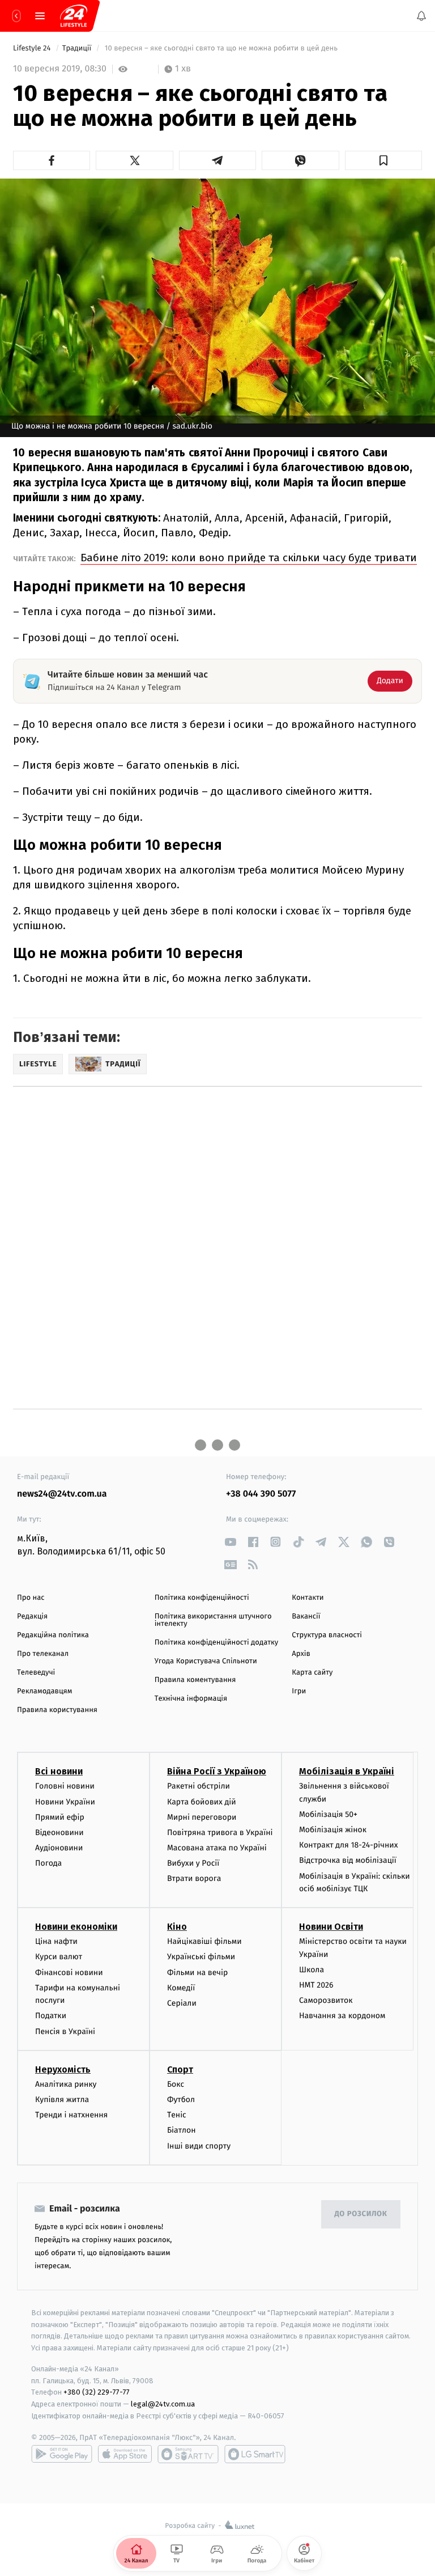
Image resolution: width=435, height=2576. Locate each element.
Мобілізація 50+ (328, 1814)
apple (125, 2454)
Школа (312, 1970)
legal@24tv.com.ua (163, 2404)
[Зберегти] (383, 160)
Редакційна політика (53, 1635)
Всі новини (59, 1771)
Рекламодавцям (44, 1691)
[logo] (74, 16)
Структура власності (327, 1635)
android (62, 2454)
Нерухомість (63, 2069)
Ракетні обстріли (199, 1786)
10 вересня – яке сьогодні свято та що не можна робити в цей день (221, 48)
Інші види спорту (199, 2145)
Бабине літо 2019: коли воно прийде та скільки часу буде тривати (249, 558)
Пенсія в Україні (65, 2031)
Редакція (32, 1617)
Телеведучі (36, 1673)
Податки (51, 2016)
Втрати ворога (194, 1878)
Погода (48, 1863)
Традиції (78, 48)
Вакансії (306, 1617)
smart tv (188, 2454)
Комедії (181, 1988)
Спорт (180, 2069)
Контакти (308, 1598)
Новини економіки (76, 1927)
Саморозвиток (326, 2000)
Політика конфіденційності (202, 1598)
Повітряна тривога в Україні (220, 1833)
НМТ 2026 (316, 1985)
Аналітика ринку (66, 2084)
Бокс (176, 2084)
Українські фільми (201, 1957)
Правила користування (57, 1710)
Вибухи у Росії (193, 1863)
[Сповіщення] (421, 16)
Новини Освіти (331, 1927)
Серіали (182, 2003)
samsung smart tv (255, 2454)
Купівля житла (62, 2100)
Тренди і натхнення (71, 2115)
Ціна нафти (56, 1941)
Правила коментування (195, 1680)
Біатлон (182, 2130)
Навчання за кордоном (342, 2016)
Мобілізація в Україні (347, 1771)
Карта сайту (312, 1673)
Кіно (177, 1927)
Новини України (65, 1801)
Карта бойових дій (202, 1801)
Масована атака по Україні (217, 1848)
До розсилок (361, 2214)
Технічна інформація (191, 1699)
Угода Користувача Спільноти (206, 1661)
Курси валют (59, 1957)
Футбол (181, 2100)
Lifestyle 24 (33, 48)
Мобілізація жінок (333, 1830)
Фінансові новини (69, 1972)
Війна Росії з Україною (217, 1771)
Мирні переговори (202, 1817)
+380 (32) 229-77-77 (97, 2392)
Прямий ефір (60, 1817)
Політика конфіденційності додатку (217, 1643)
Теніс (177, 2115)
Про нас (31, 1598)
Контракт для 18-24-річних (348, 1845)
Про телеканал (43, 1654)
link (230, 1542)
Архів (301, 1654)
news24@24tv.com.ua (62, 1494)
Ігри (299, 1691)
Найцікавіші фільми (204, 1941)
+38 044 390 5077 (261, 1494)
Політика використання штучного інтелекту (213, 1620)
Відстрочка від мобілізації (348, 1860)
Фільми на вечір (197, 1972)
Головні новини (65, 1786)
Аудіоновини (59, 1848)
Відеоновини (59, 1833)
